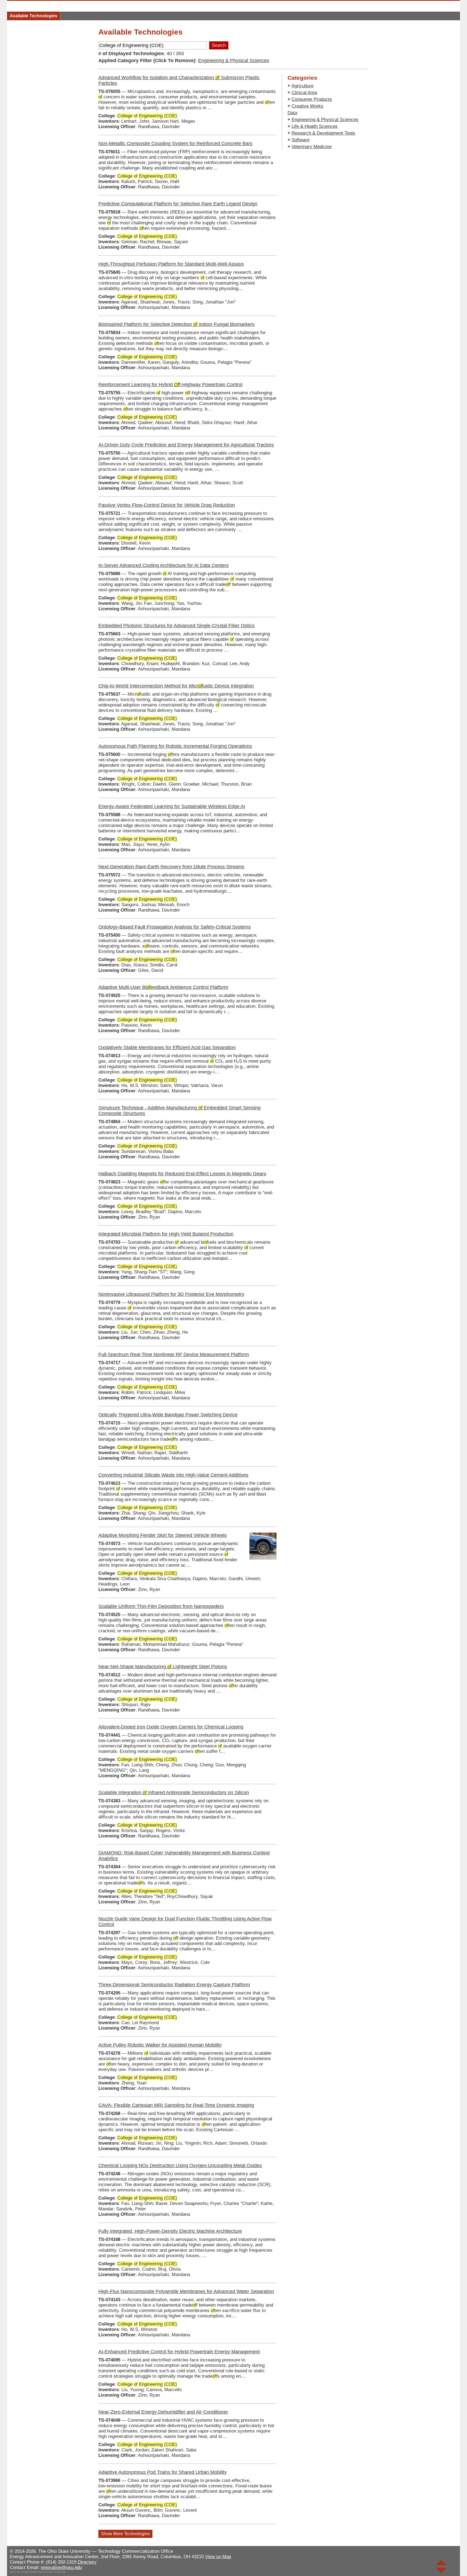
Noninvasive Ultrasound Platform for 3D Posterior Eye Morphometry (171, 1294)
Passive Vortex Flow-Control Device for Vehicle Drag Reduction (167, 505)
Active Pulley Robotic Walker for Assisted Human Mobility (160, 2045)
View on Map (218, 2557)
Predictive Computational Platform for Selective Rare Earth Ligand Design (178, 204)
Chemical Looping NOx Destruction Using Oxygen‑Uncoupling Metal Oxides (180, 2165)
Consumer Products (312, 99)
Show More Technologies (125, 2534)
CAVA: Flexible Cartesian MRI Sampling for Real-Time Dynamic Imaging (176, 2105)
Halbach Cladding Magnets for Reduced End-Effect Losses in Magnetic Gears (182, 1174)
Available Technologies (34, 16)
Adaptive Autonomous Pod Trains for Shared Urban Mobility (163, 2472)
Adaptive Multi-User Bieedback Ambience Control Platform (163, 987)
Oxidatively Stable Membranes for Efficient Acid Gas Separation (167, 1047)
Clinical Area (304, 93)
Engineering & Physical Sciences (234, 61)
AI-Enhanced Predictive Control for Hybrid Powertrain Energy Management (179, 2352)
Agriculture (303, 86)
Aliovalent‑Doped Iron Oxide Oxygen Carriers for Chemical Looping (171, 1727)
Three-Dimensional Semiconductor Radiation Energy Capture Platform (174, 1985)
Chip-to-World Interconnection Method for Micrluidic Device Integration (176, 686)
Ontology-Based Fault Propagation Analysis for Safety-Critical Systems (175, 927)
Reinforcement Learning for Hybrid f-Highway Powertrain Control (170, 385)
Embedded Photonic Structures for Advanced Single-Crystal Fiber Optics (176, 626)
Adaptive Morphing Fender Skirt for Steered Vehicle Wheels (163, 1535)
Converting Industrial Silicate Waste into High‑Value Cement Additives (173, 1475)
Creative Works (307, 106)
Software (301, 140)
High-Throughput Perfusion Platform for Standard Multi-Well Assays (171, 264)
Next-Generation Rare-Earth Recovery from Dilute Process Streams (171, 867)
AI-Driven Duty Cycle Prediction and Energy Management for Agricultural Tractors (186, 445)
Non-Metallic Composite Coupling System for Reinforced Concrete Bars (175, 144)
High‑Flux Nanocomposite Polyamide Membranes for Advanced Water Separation (186, 2291)
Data (292, 113)
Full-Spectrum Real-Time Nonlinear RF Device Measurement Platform (174, 1354)
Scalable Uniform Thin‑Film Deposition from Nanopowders (161, 1606)
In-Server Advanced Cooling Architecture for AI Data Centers (164, 565)
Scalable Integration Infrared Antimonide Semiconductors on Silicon (174, 1793)
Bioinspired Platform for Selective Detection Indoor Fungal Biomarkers (176, 324)
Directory (87, 2562)
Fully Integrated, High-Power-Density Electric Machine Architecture (170, 2231)
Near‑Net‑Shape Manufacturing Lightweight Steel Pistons (163, 1667)
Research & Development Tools (323, 133)
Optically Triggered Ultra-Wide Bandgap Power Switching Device (168, 1415)
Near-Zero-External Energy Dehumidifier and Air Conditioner (163, 2412)
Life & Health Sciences (315, 126)
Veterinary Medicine (312, 147)
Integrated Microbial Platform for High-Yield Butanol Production (166, 1234)
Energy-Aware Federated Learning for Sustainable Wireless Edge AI (172, 806)
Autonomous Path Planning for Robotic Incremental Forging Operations (175, 746)
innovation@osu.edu (61, 2567)
